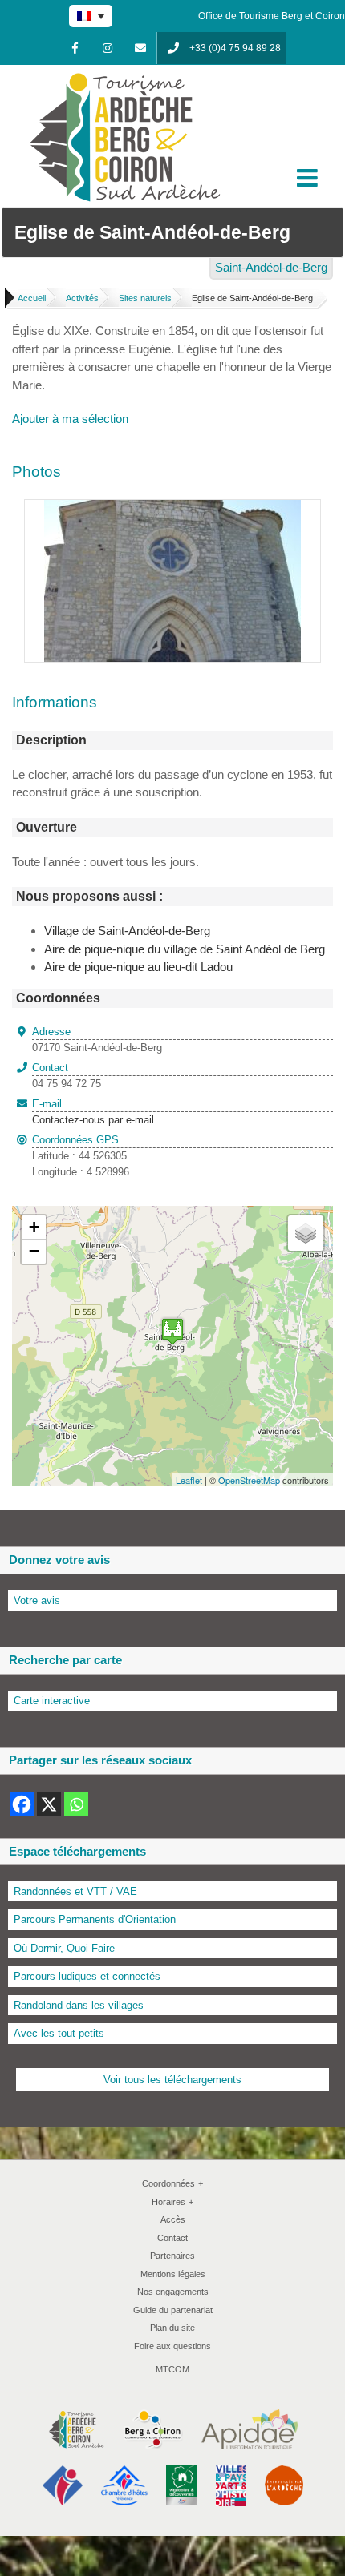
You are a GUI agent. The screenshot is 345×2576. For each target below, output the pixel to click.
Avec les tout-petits (59, 2033)
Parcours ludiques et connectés (87, 1976)
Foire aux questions (172, 2346)
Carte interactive (52, 1701)
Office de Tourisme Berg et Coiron (272, 16)
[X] (49, 1804)
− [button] (34, 1251)
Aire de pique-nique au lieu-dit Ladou (138, 967)
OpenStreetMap (249, 1480)
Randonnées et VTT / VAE (75, 1891)
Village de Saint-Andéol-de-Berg (127, 931)
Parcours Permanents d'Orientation (95, 1919)
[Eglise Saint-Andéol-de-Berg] (172, 508)
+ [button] (34, 1227)
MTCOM (172, 2369)
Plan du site (172, 2328)
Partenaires (172, 2256)
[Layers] (306, 1233)
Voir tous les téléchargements (172, 2080)
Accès (173, 2219)
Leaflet (189, 1480)
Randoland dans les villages (79, 2005)
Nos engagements (173, 2292)
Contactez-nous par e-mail (93, 1112)
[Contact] (140, 48)
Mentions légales (173, 2274)
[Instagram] (108, 48)
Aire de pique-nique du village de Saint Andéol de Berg (185, 949)
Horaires (172, 2202)
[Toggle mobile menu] (309, 178)
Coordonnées (172, 2183)
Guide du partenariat (173, 2310)
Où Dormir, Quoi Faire (64, 1948)
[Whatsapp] (76, 1804)
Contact (172, 2238)
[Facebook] (75, 48)
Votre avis (37, 1600)
